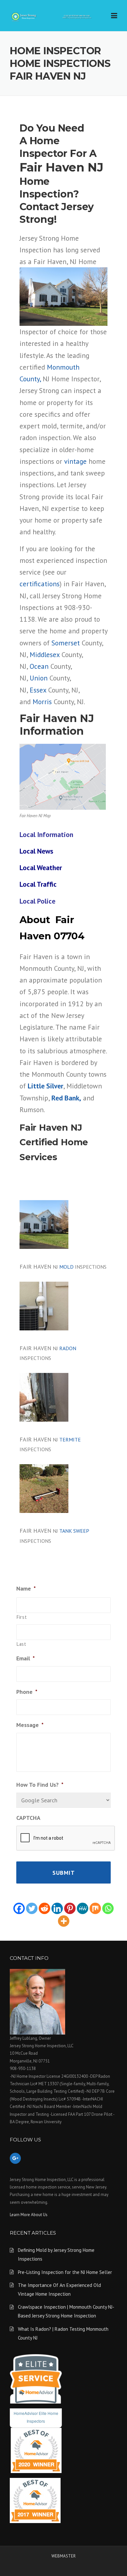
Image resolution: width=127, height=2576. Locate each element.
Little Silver (45, 1086)
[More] (64, 1921)
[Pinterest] (70, 1908)
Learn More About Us (29, 2215)
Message (30, 1725)
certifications (40, 584)
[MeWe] (83, 1908)
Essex (38, 690)
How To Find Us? (40, 1785)
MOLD (66, 1267)
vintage (75, 461)
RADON (68, 1348)
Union (39, 678)
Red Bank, (66, 1098)
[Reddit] (44, 1908)
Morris (42, 702)
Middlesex (45, 654)
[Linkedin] (57, 1908)
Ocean (39, 666)
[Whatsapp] (108, 1908)
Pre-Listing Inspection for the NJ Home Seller (65, 2272)
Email (26, 1658)
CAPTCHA (28, 1818)
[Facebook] (19, 1908)
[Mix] (95, 1908)
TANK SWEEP (74, 1531)
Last (21, 1644)
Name (26, 1588)
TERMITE (70, 1440)
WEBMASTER (63, 2556)
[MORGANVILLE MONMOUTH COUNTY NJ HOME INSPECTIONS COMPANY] (53, 16)
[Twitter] (32, 1908)
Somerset (66, 643)
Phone (27, 1692)
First (22, 1617)
